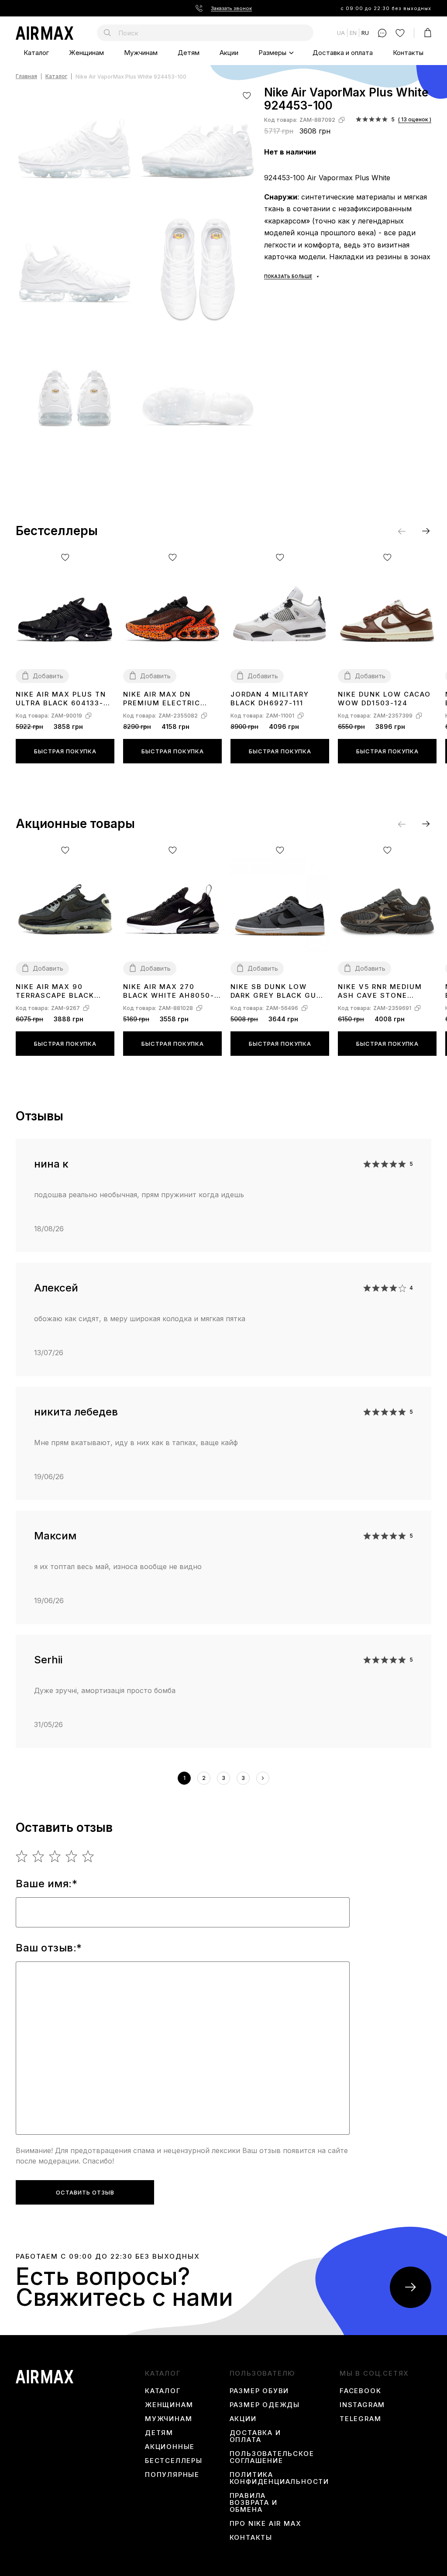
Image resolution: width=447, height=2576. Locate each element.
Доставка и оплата (343, 53)
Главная (26, 77)
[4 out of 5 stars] (72, 1856)
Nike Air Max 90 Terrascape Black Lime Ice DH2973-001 (58, 991)
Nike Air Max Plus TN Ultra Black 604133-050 (61, 699)
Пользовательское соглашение (272, 2457)
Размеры (272, 53)
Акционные (170, 2447)
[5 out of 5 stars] (88, 1856)
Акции (229, 53)
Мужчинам (141, 53)
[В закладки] (247, 95)
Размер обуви (260, 2391)
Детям (189, 53)
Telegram (360, 2419)
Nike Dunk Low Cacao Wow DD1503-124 (384, 699)
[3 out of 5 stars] (55, 1856)
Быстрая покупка (65, 751)
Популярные (172, 2475)
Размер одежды (265, 2405)
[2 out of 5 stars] (39, 1856)
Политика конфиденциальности (279, 2478)
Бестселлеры (174, 2461)
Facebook (360, 2391)
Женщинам (86, 53)
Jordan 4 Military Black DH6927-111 (270, 699)
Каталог (36, 53)
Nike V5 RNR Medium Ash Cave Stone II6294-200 (380, 991)
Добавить (48, 676)
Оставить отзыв (85, 2192)
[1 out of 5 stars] (22, 1856)
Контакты (408, 53)
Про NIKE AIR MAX (266, 2524)
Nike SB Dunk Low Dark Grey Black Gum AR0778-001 (277, 991)
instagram (362, 2405)
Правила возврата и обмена (254, 2503)
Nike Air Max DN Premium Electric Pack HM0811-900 (162, 699)
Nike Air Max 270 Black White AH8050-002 (169, 991)
